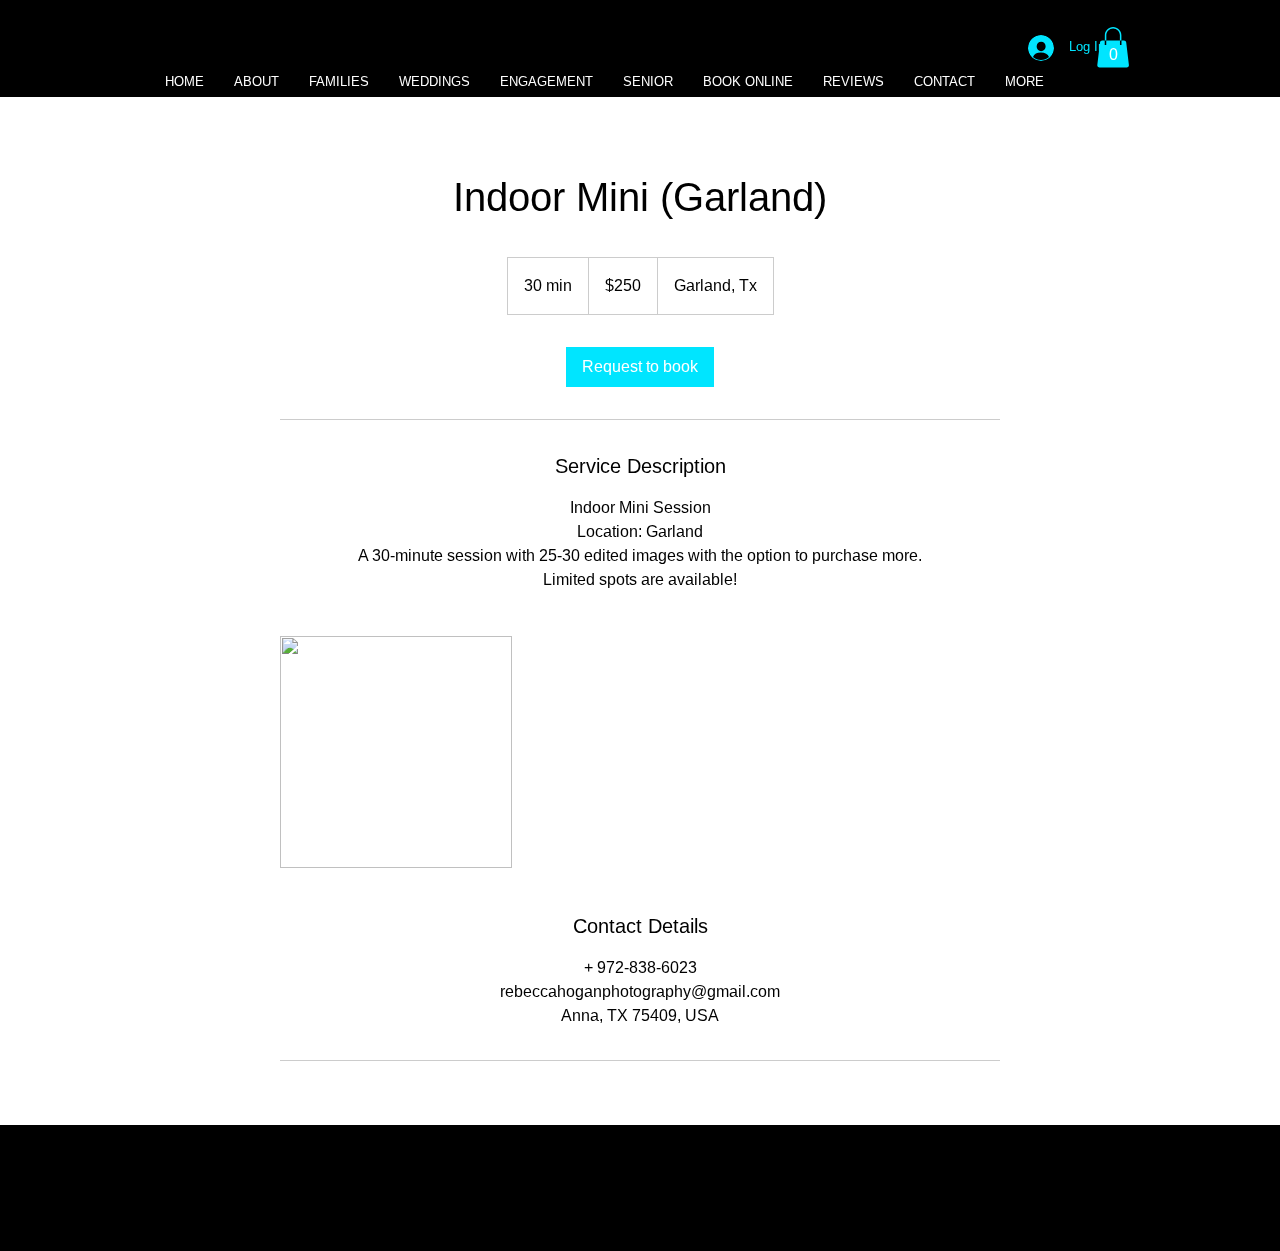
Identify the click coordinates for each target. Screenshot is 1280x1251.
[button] (1113, 47)
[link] (640, 367)
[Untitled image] (396, 752)
